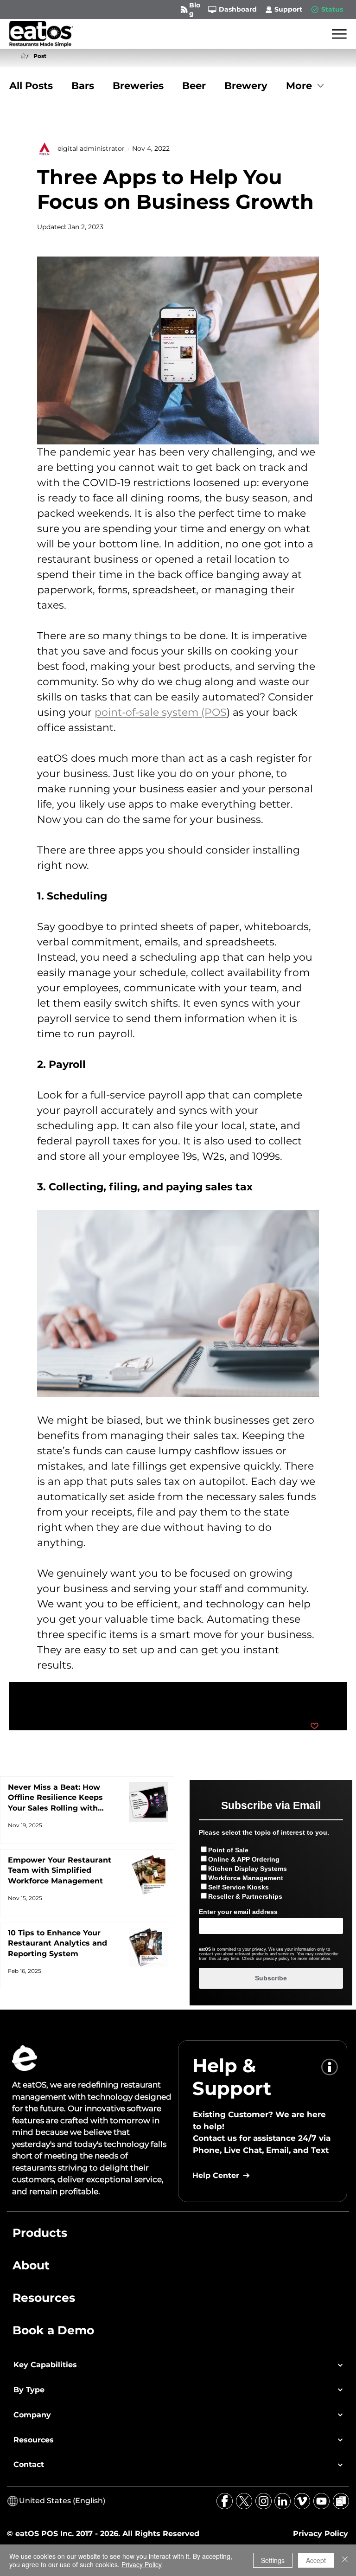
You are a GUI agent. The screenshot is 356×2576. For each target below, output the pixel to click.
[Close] (345, 2560)
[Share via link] (110, 1698)
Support (288, 9)
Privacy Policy (142, 2564)
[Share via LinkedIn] (87, 1698)
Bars (83, 86)
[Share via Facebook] (41, 1698)
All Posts (31, 86)
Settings (273, 2560)
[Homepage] (23, 56)
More (299, 86)
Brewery (246, 86)
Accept (316, 2560)
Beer (194, 86)
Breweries (138, 86)
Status (332, 9)
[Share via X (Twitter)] (64, 1698)
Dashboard (238, 9)
